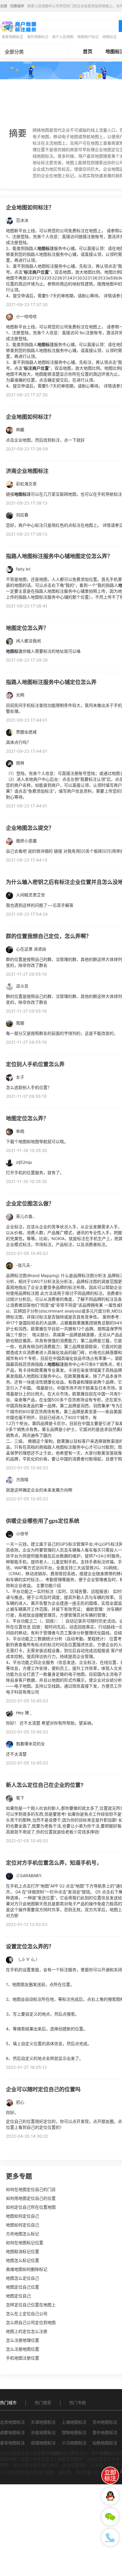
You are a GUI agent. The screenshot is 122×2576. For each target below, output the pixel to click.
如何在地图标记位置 (25, 2243)
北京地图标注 (12, 2422)
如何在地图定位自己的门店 (31, 2189)
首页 (88, 51)
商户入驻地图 (63, 37)
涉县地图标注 (43, 2432)
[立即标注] (110, 2475)
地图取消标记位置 (23, 2251)
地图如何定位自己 (23, 2216)
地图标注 (110, 37)
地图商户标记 (88, 37)
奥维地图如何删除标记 (27, 2269)
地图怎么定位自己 (23, 2278)
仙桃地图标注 (105, 2443)
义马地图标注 (74, 2443)
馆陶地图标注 (74, 2432)
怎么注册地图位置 (23, 2349)
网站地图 (8, 2459)
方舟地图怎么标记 (23, 2234)
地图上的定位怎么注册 (27, 2331)
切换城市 (17, 6)
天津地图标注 (43, 2422)
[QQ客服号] (110, 2496)
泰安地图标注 (12, 2443)
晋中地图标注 (105, 2432)
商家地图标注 (12, 37)
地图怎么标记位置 (23, 2260)
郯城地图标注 (43, 2443)
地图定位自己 (18, 2296)
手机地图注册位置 (23, 2358)
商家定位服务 (70, 2459)
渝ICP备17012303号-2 (97, 2472)
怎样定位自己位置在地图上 (31, 2305)
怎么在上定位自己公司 (27, 2314)
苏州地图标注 (105, 2422)
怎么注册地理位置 (23, 2340)
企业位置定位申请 (103, 2459)
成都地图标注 (12, 2432)
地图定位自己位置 (23, 2287)
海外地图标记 (38, 37)
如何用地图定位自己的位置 (31, 2198)
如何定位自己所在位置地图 (31, 2207)
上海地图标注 (74, 2422)
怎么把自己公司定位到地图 (31, 2322)
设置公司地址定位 (37, 2459)
